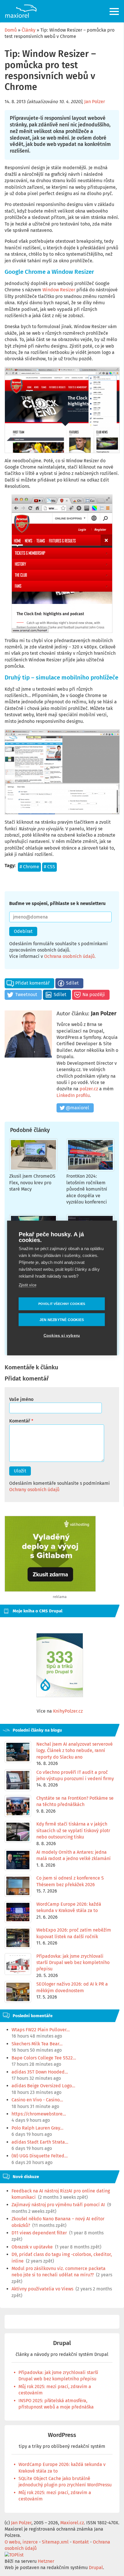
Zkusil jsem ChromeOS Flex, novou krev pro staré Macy (32, 1183)
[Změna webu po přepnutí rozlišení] (62, 564)
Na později (94, 995)
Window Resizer (59, 290)
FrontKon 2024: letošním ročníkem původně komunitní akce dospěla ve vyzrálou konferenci (87, 1189)
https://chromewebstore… (39, 2114)
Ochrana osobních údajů (69, 956)
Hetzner (46, 2561)
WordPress (62, 2435)
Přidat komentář (32, 983)
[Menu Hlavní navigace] (115, 11)
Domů (11, 30)
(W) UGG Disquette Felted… (40, 2156)
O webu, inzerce (21, 2542)
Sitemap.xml (55, 2542)
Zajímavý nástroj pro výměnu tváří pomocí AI (58, 2205)
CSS (51, 867)
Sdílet (72, 983)
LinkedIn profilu (73, 1095)
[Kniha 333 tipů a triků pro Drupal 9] (60, 1665)
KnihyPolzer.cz (68, 1711)
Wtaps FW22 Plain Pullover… (41, 2030)
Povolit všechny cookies (62, 1304)
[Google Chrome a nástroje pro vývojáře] (62, 772)
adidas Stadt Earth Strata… (40, 2142)
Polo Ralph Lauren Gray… (37, 2128)
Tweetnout (26, 995)
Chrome (31, 867)
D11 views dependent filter (39, 2233)
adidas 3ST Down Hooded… (40, 2072)
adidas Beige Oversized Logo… (43, 2086)
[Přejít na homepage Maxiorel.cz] (21, 11)
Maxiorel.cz (72, 2523)
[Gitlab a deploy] (50, 1590)
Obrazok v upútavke (32, 2247)
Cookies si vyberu (62, 1336)
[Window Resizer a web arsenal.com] (62, 410)
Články (29, 30)
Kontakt (81, 2542)
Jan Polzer (95, 102)
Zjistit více (28, 1285)
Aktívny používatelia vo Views (42, 2289)
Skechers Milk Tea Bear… (37, 2044)
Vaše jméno (21, 1399)
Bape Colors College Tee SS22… (44, 2058)
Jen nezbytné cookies (62, 1320)
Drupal (62, 2343)
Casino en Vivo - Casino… (37, 2100)
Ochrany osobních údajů (34, 1490)
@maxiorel (77, 1108)
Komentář (20, 1421)
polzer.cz (89, 1089)
